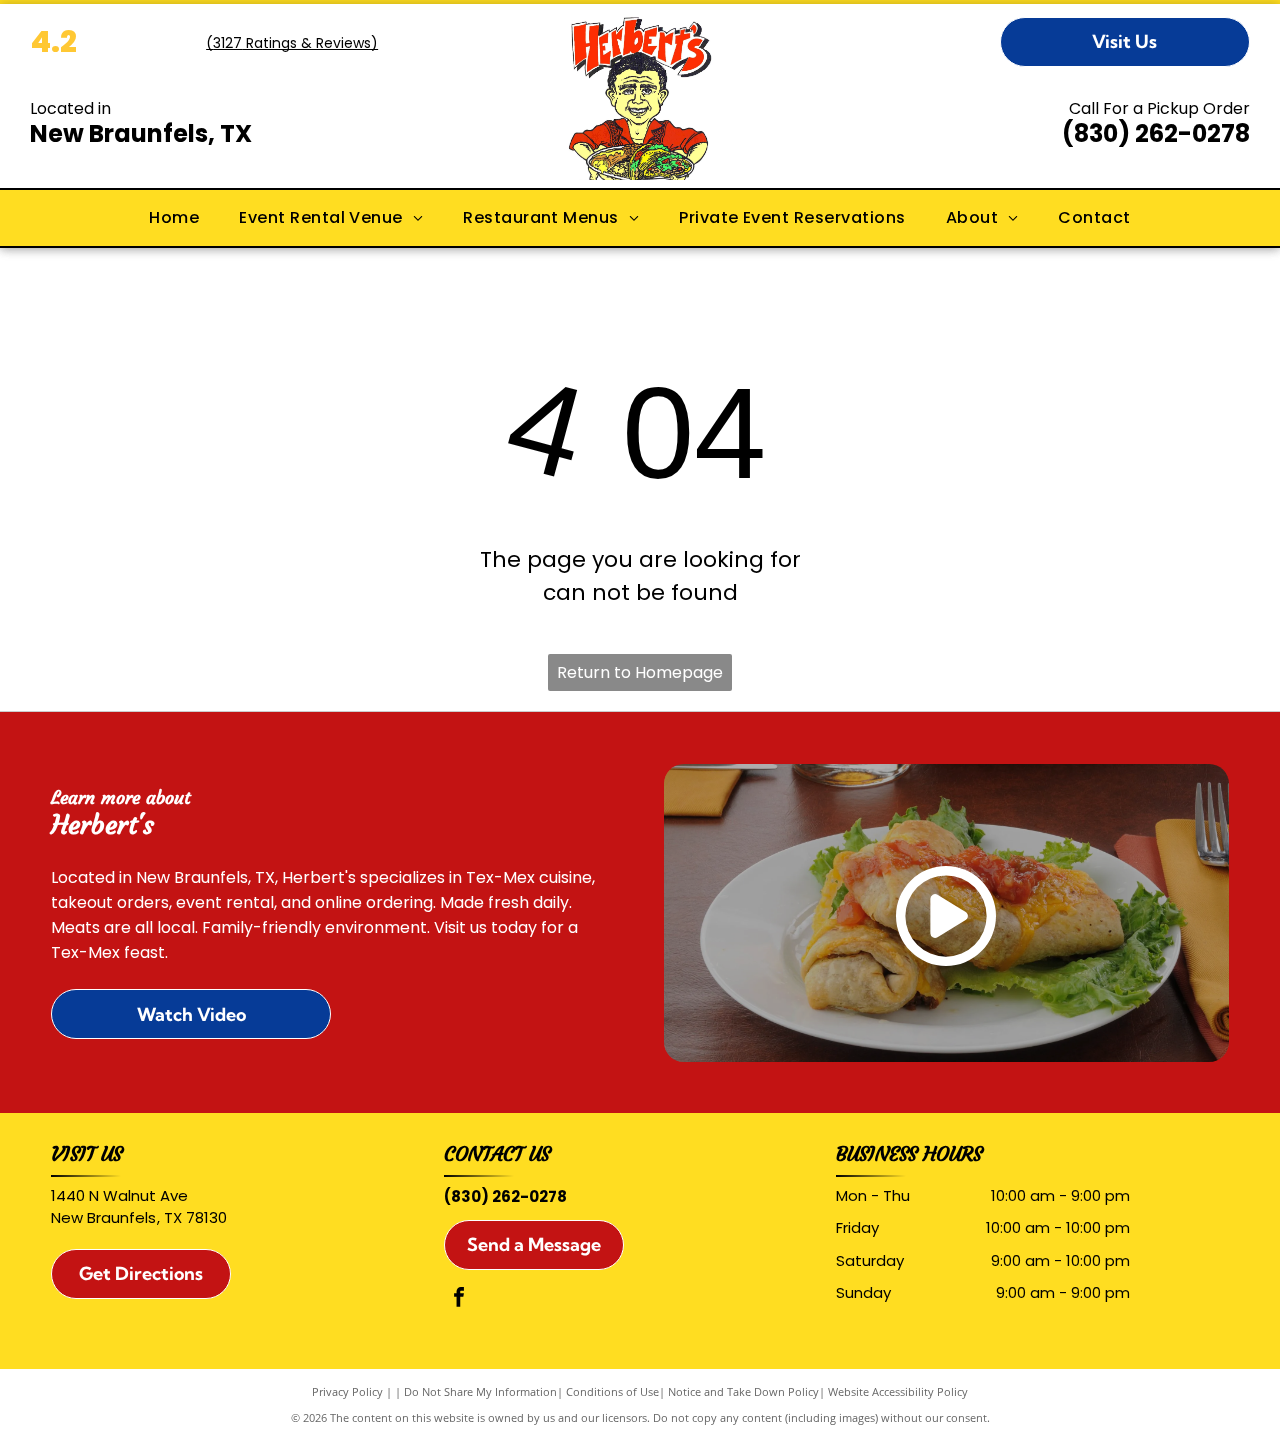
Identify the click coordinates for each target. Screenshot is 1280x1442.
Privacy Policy (347, 1391)
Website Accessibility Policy (898, 1391)
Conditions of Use (612, 1391)
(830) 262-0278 (1156, 133)
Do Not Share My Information (480, 1391)
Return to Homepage (640, 672)
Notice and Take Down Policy (743, 1391)
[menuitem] (174, 218)
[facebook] (459, 1299)
